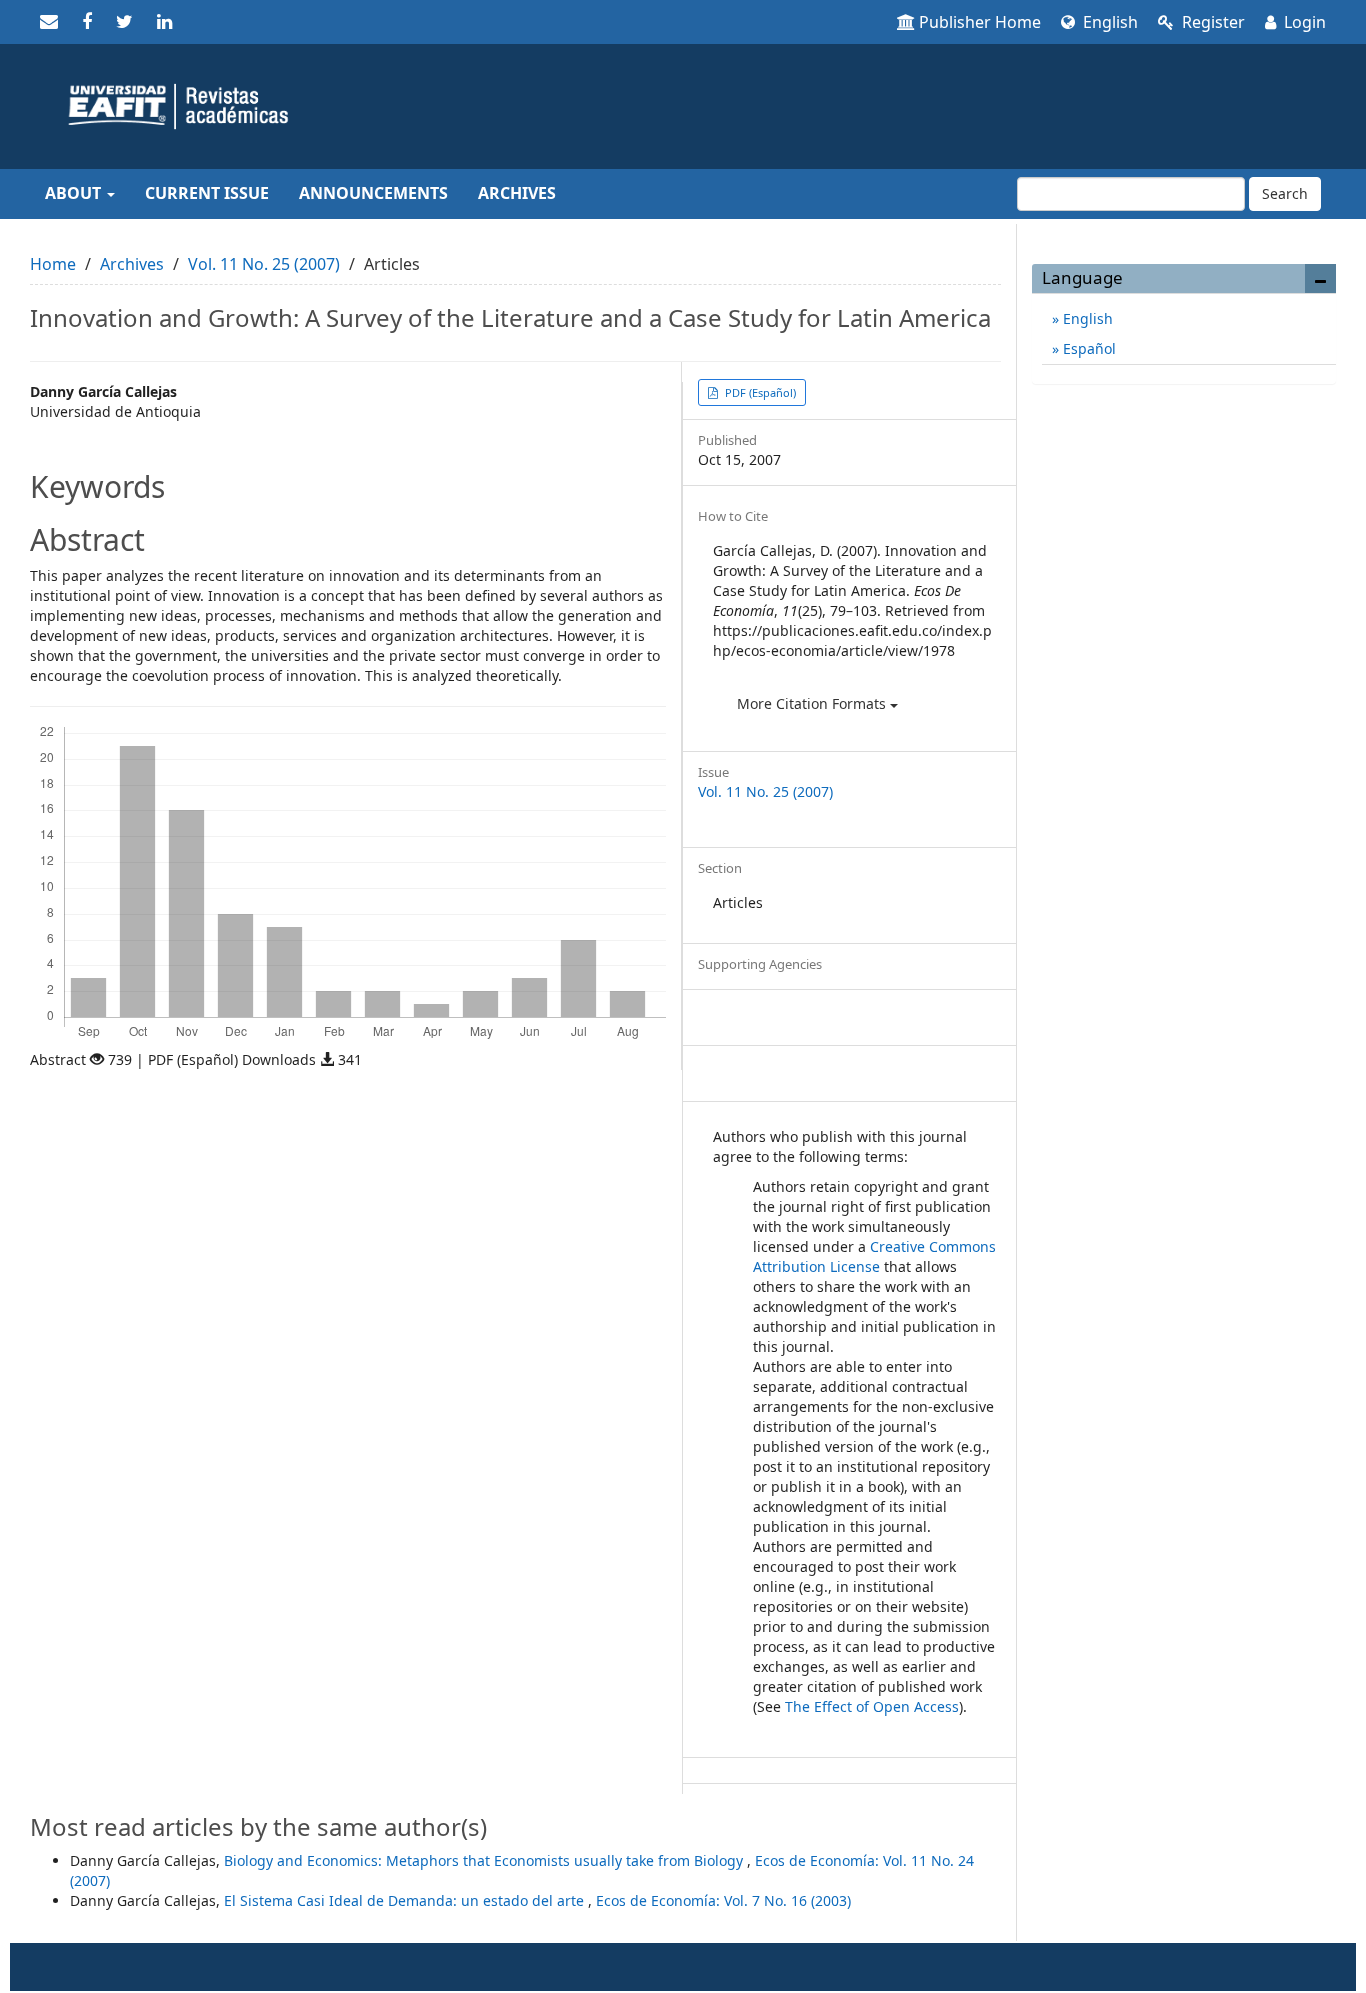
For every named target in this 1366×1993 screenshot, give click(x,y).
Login (1303, 22)
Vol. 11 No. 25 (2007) (264, 264)
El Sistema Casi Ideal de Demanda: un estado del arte (406, 1900)
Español (1087, 348)
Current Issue (207, 193)
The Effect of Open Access (872, 1706)
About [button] (75, 193)
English (1108, 22)
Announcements (373, 193)
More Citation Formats (813, 703)
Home (53, 264)
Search (1285, 193)
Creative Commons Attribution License (874, 1256)
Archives (517, 193)
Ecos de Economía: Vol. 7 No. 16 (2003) (723, 1900)
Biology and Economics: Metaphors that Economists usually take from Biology (485, 1860)
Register (1211, 22)
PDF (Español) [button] (759, 392)
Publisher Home (980, 22)
